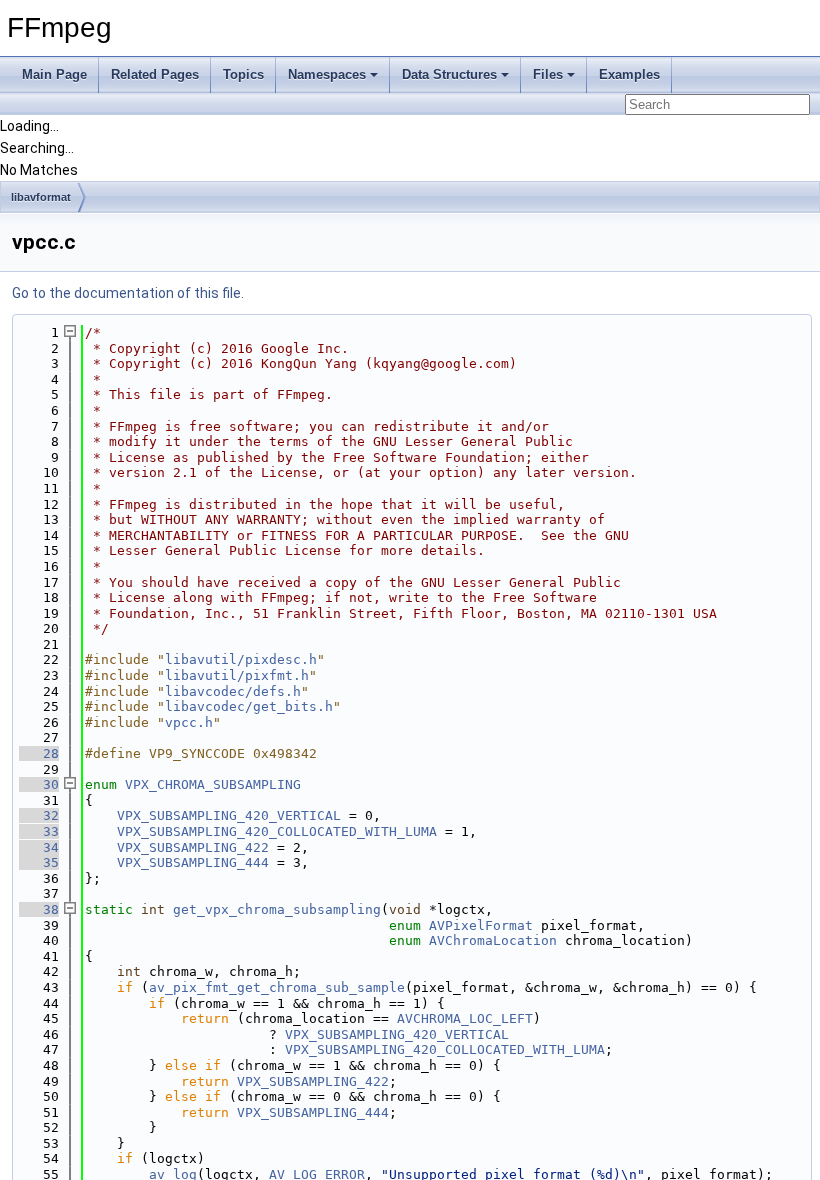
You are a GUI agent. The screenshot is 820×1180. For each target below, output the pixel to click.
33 (39, 831)
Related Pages (155, 74)
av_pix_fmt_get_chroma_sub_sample (277, 987)
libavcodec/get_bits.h (249, 706)
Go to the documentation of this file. (128, 293)
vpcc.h (189, 722)
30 (39, 784)
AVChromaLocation (493, 940)
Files (548, 74)
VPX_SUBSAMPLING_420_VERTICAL (229, 815)
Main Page (54, 74)
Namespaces (327, 74)
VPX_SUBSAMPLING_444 (193, 862)
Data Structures (449, 74)
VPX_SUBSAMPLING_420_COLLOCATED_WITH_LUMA (277, 831)
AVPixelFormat (481, 925)
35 (39, 862)
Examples (629, 74)
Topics (243, 74)
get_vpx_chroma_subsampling (277, 909)
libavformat (41, 197)
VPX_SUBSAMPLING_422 (193, 847)
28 (39, 753)
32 (39, 815)
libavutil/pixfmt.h (237, 675)
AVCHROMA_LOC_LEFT (465, 1018)
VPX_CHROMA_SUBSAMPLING (213, 784)
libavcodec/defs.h (233, 691)
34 (39, 847)
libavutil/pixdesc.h (241, 659)
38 (39, 909)
